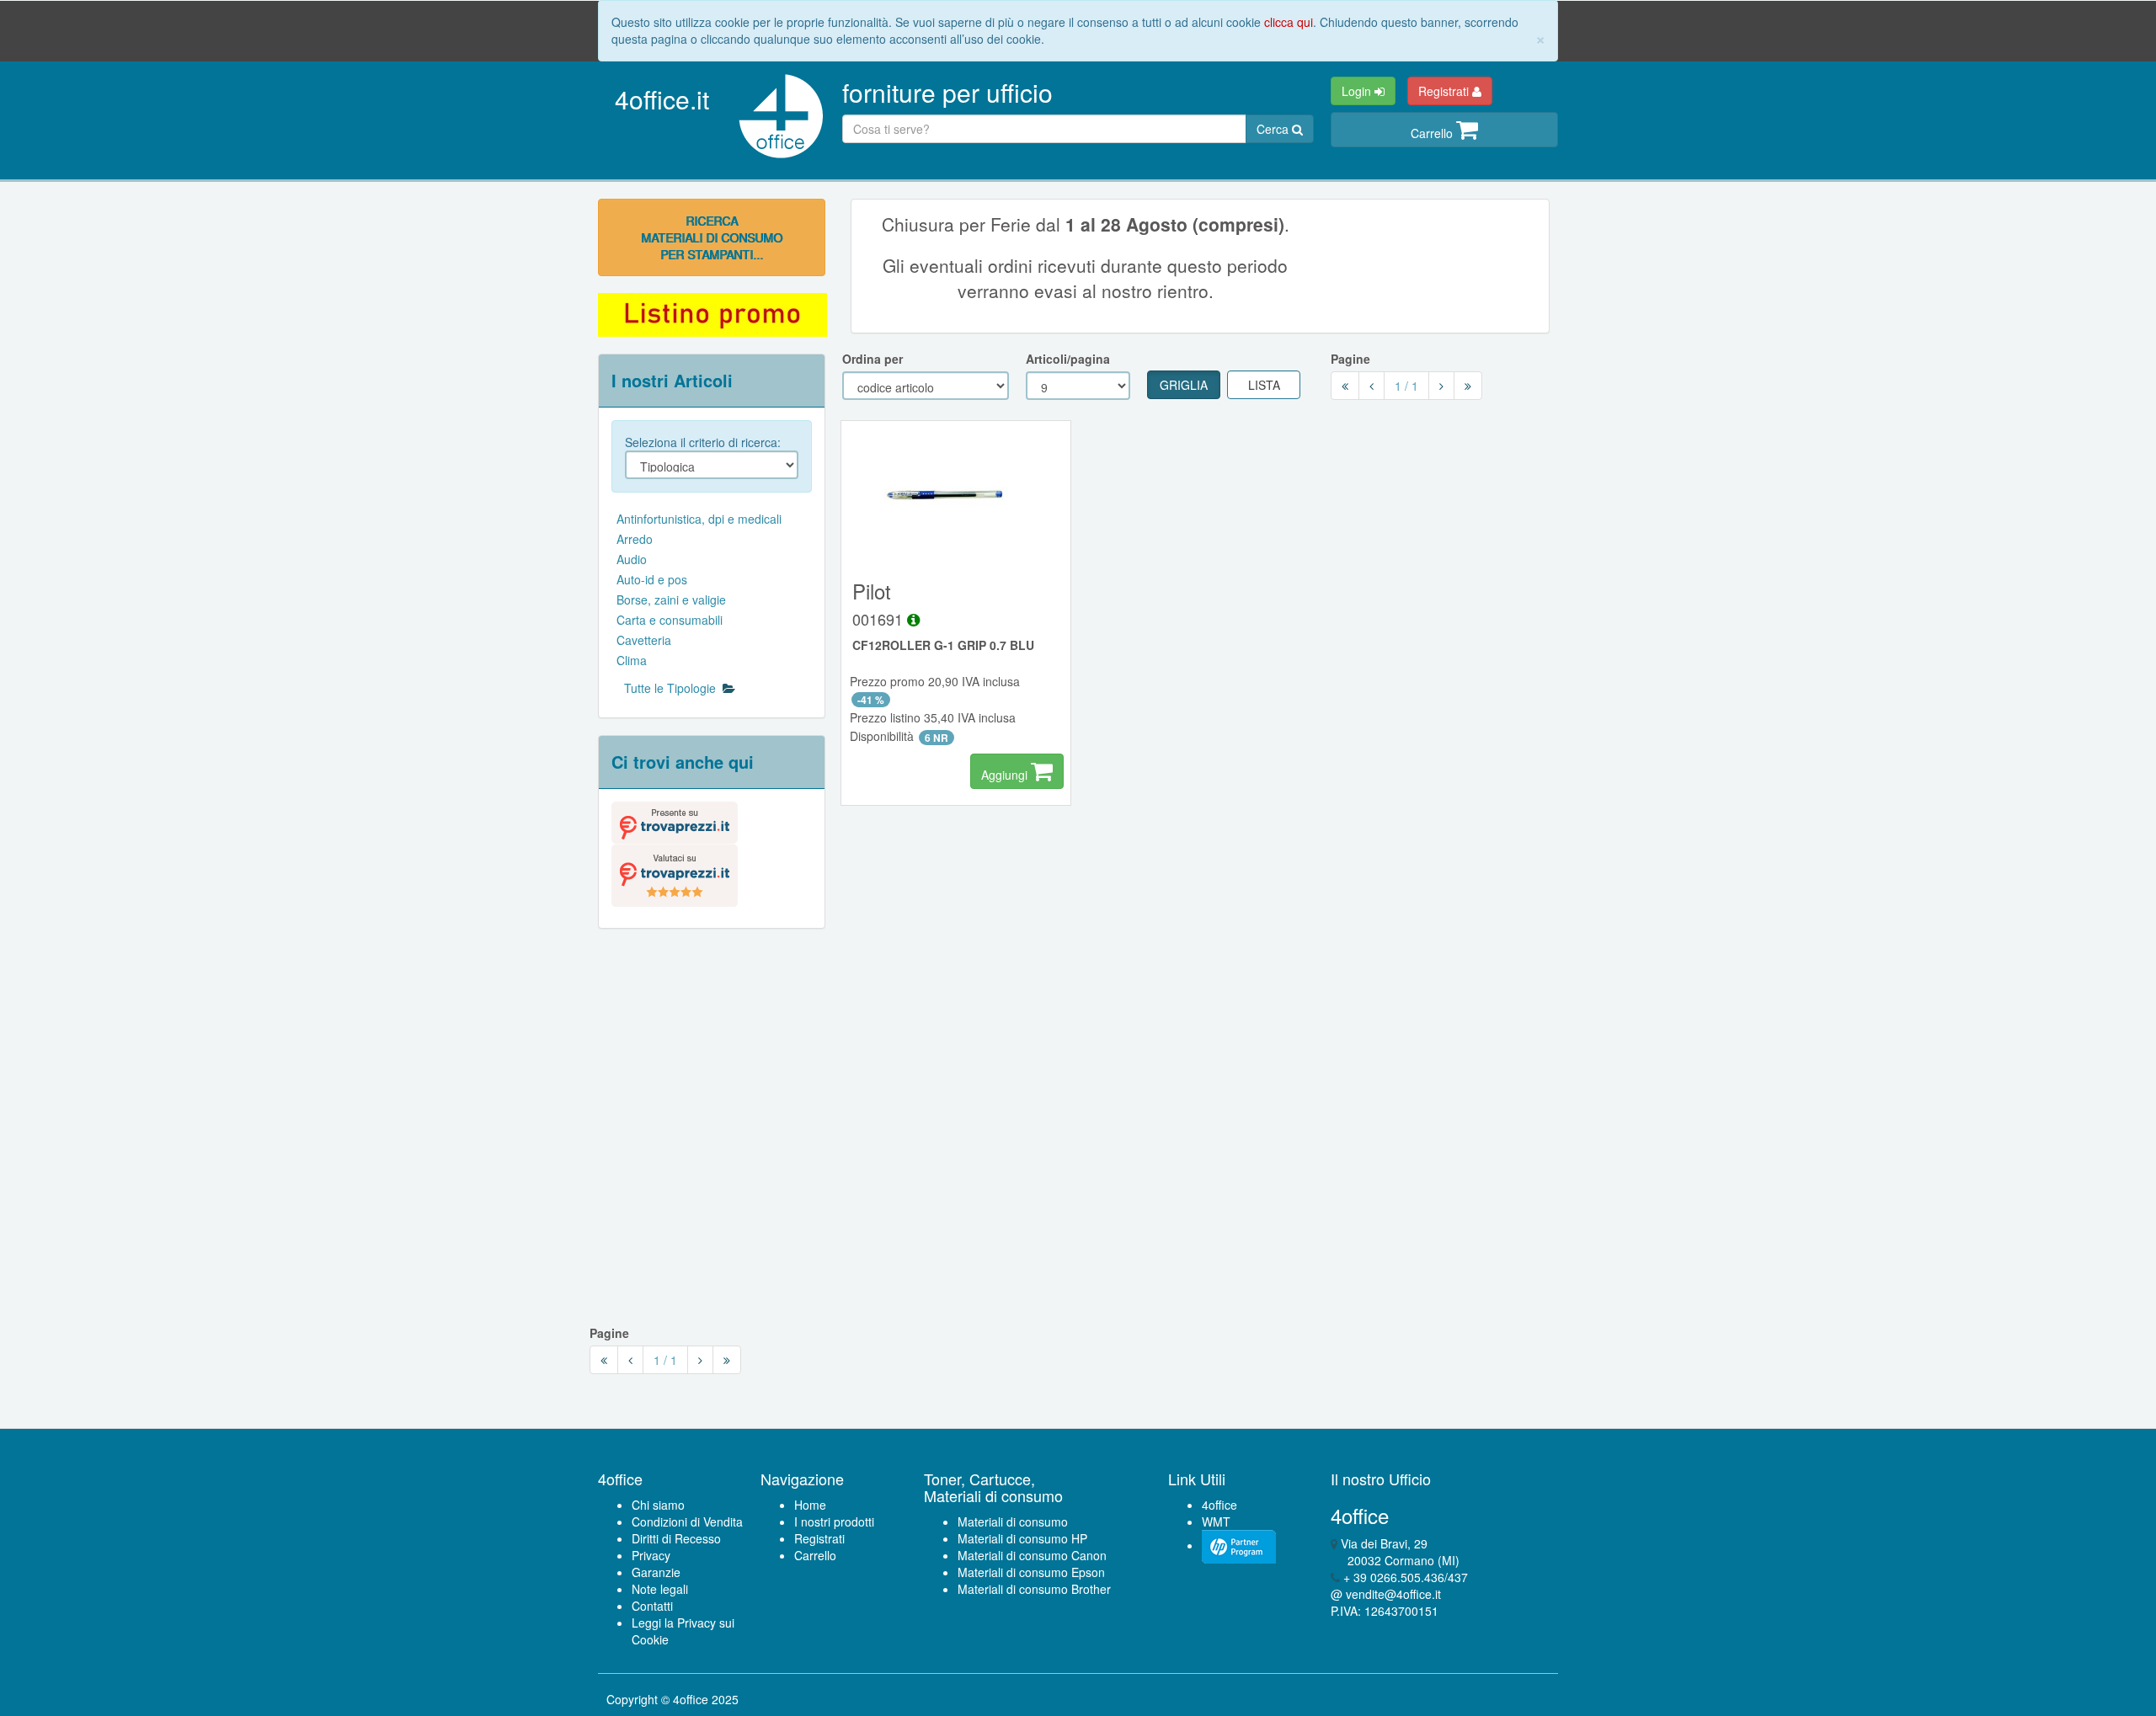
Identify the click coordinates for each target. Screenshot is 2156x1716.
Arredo (635, 539)
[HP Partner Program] (1239, 1545)
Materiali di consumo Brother (1034, 1589)
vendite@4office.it (1393, 1594)
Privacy (651, 1555)
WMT (1216, 1521)
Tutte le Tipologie (673, 688)
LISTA (1264, 385)
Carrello (1433, 133)
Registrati (1445, 91)
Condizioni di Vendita (687, 1521)
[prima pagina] (1345, 386)
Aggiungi (1006, 775)
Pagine (1350, 359)
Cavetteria (644, 640)
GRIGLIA (1184, 385)
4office (1219, 1505)
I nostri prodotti (834, 1521)
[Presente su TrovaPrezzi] (675, 821)
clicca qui (1289, 22)
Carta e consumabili (670, 620)
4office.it (662, 99)
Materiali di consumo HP (1022, 1538)
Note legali (660, 1589)
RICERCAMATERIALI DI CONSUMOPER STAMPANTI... (712, 237)
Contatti (652, 1606)
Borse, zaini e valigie (671, 600)
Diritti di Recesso (676, 1538)
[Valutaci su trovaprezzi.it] (675, 873)
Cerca (1274, 129)
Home (810, 1505)
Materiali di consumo (1013, 1521)
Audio (632, 559)
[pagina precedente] (1372, 386)
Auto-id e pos (652, 579)
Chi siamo (658, 1505)
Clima (632, 660)
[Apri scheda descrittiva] (913, 619)
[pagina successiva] (1441, 386)
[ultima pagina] (1468, 386)
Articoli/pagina (1068, 359)
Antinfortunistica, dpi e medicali (699, 519)
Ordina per (873, 359)
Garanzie (656, 1572)
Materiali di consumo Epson (1031, 1572)
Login (1358, 91)
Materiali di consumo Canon (1032, 1555)
